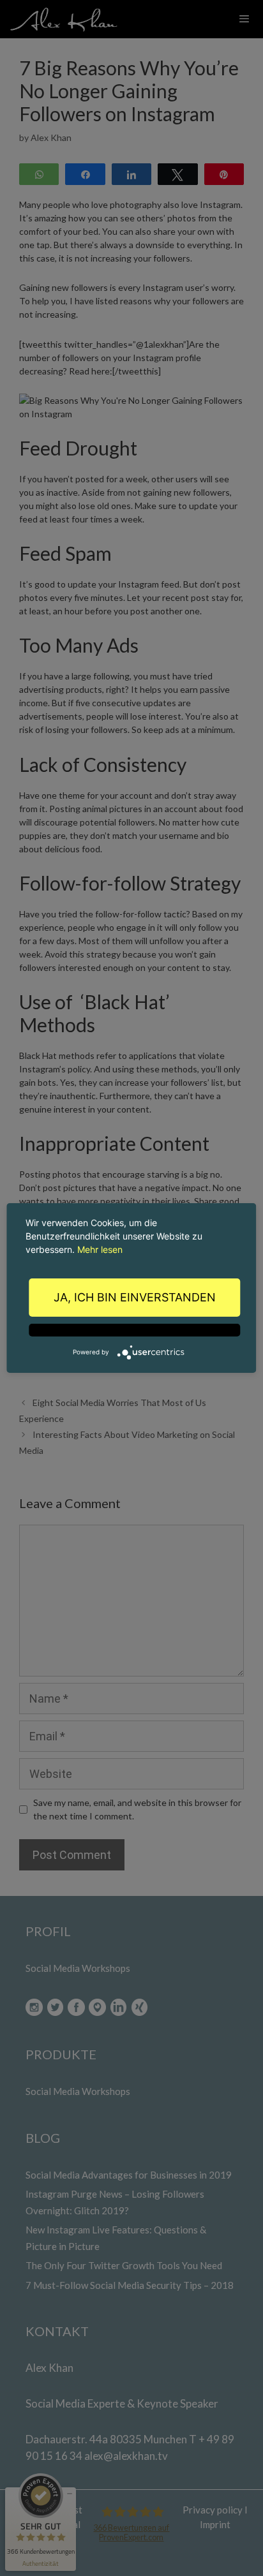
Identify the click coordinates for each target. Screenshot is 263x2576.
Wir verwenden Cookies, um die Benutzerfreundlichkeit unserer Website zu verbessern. (114, 1236)
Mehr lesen (100, 1249)
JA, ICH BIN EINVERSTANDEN (135, 1297)
